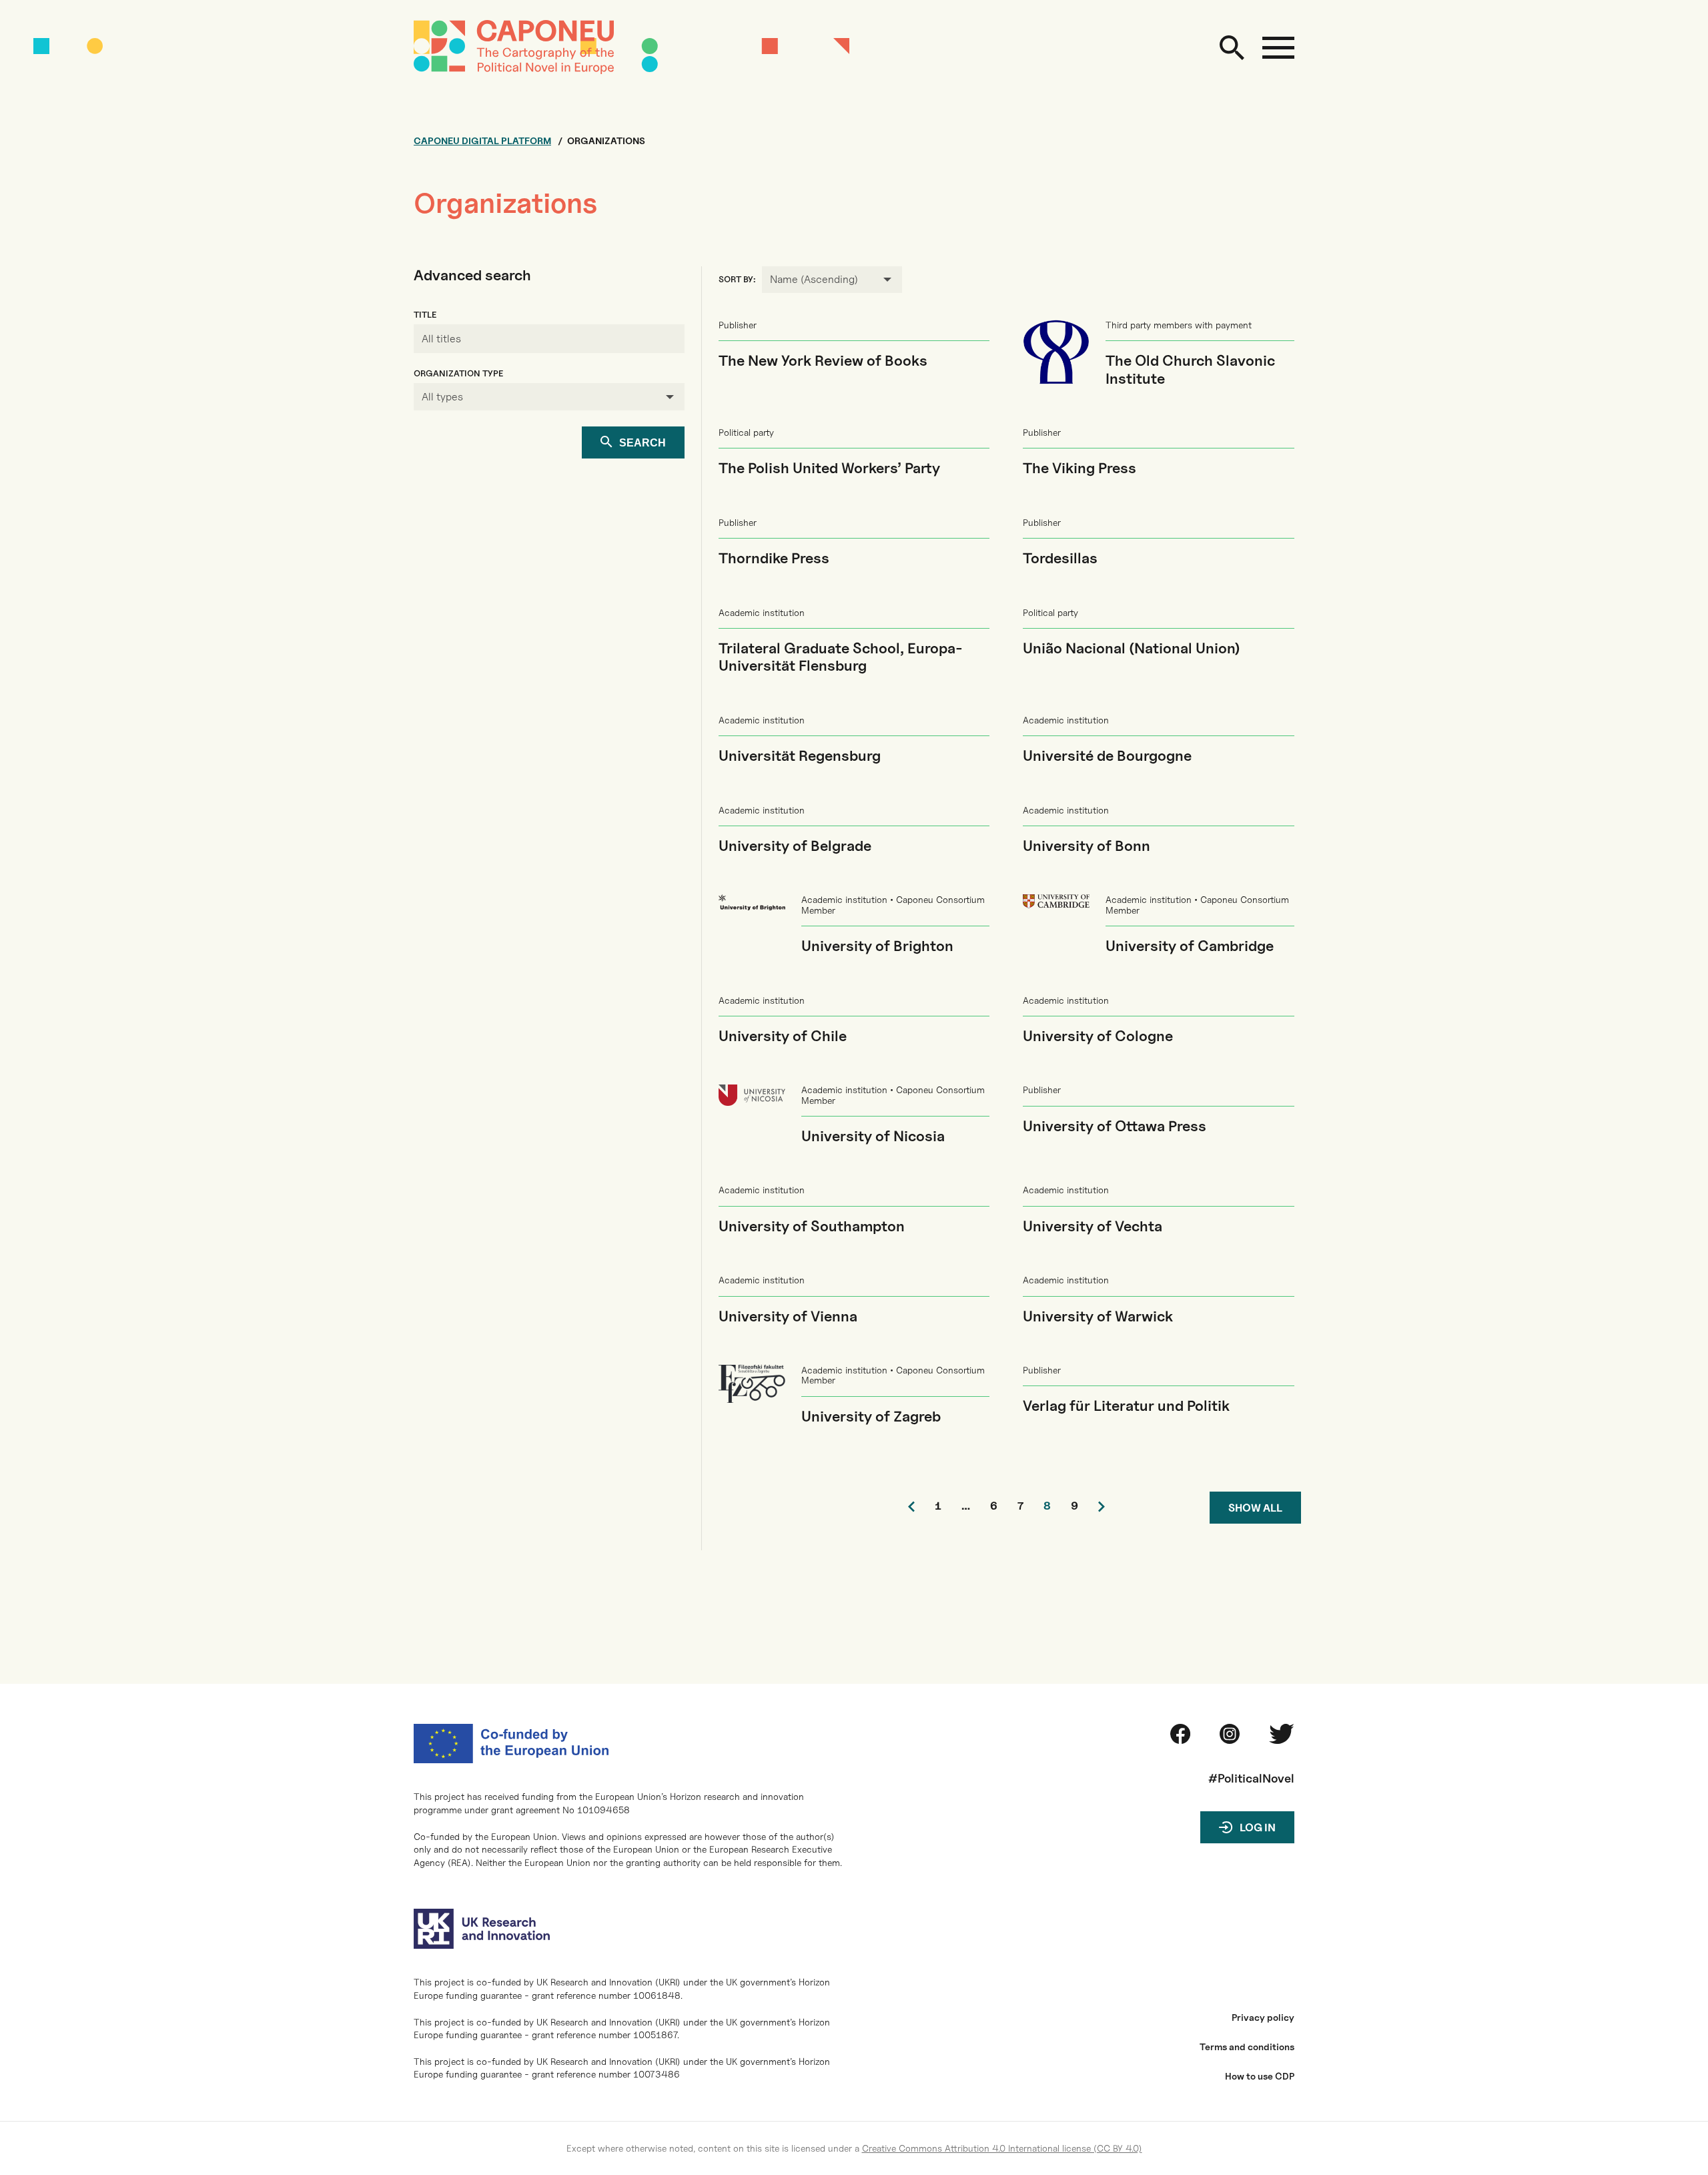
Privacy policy (1263, 2017)
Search (643, 443)
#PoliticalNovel (1251, 1778)
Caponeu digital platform (482, 141)
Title (425, 315)
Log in (1258, 1828)
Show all (1255, 1508)
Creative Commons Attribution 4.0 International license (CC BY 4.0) (1002, 2148)
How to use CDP (1260, 2076)
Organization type (458, 373)
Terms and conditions (1247, 2047)
